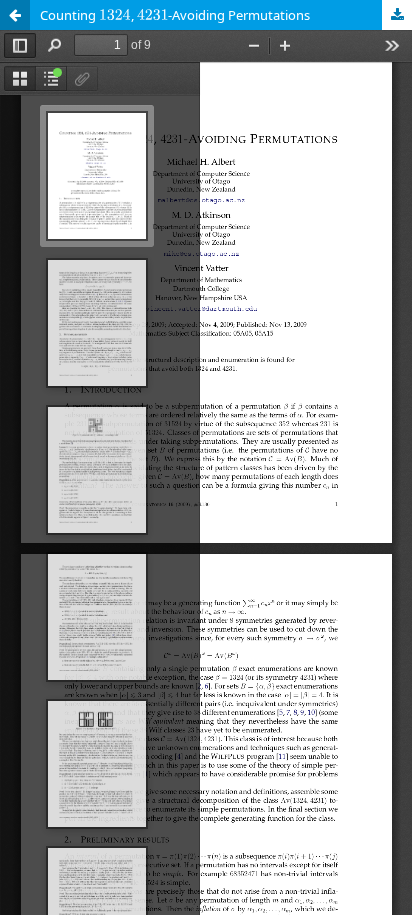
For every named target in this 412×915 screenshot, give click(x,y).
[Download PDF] (397, 15)
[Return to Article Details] (15, 15)
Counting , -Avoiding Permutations (175, 15)
